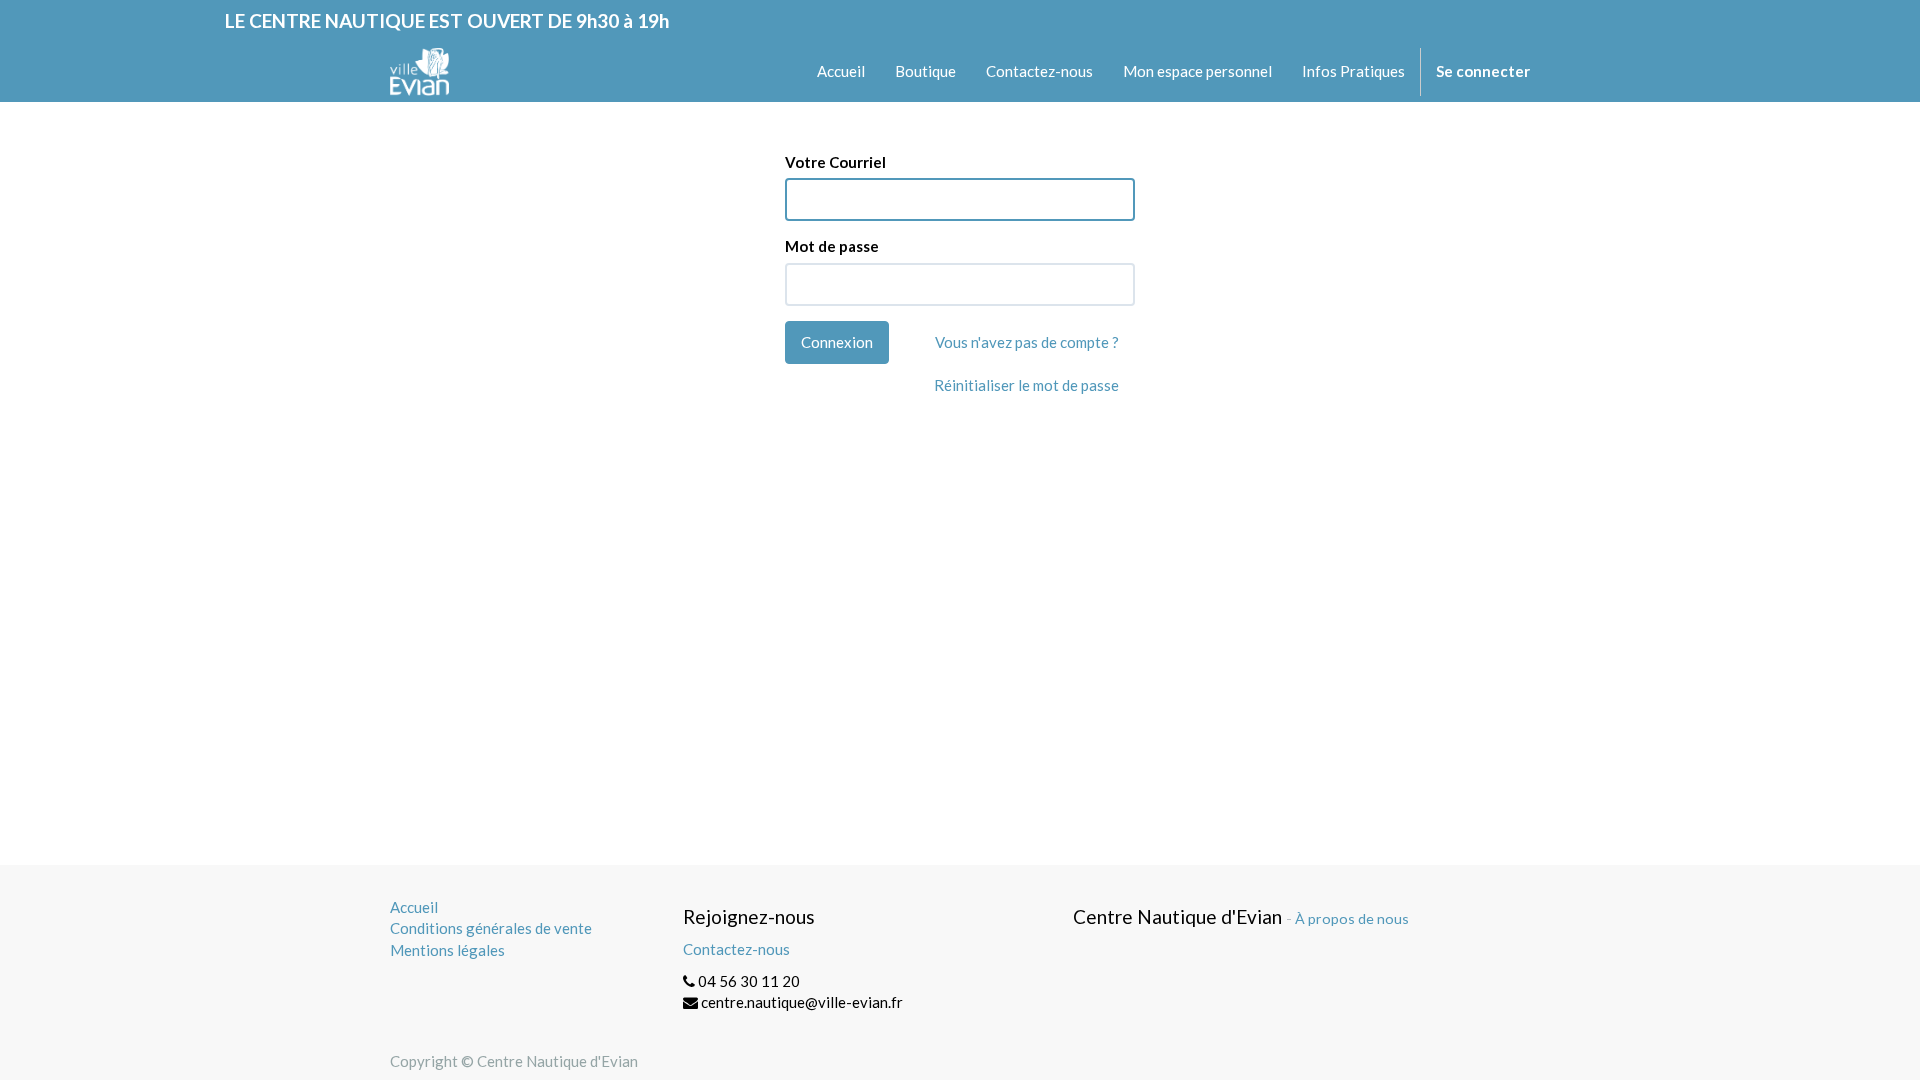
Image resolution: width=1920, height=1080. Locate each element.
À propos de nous (1352, 918)
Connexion (837, 342)
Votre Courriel (835, 162)
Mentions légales (447, 950)
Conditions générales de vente (491, 928)
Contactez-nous (736, 949)
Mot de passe (832, 246)
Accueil (414, 907)
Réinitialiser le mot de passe (1026, 385)
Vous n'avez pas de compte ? (1027, 342)
